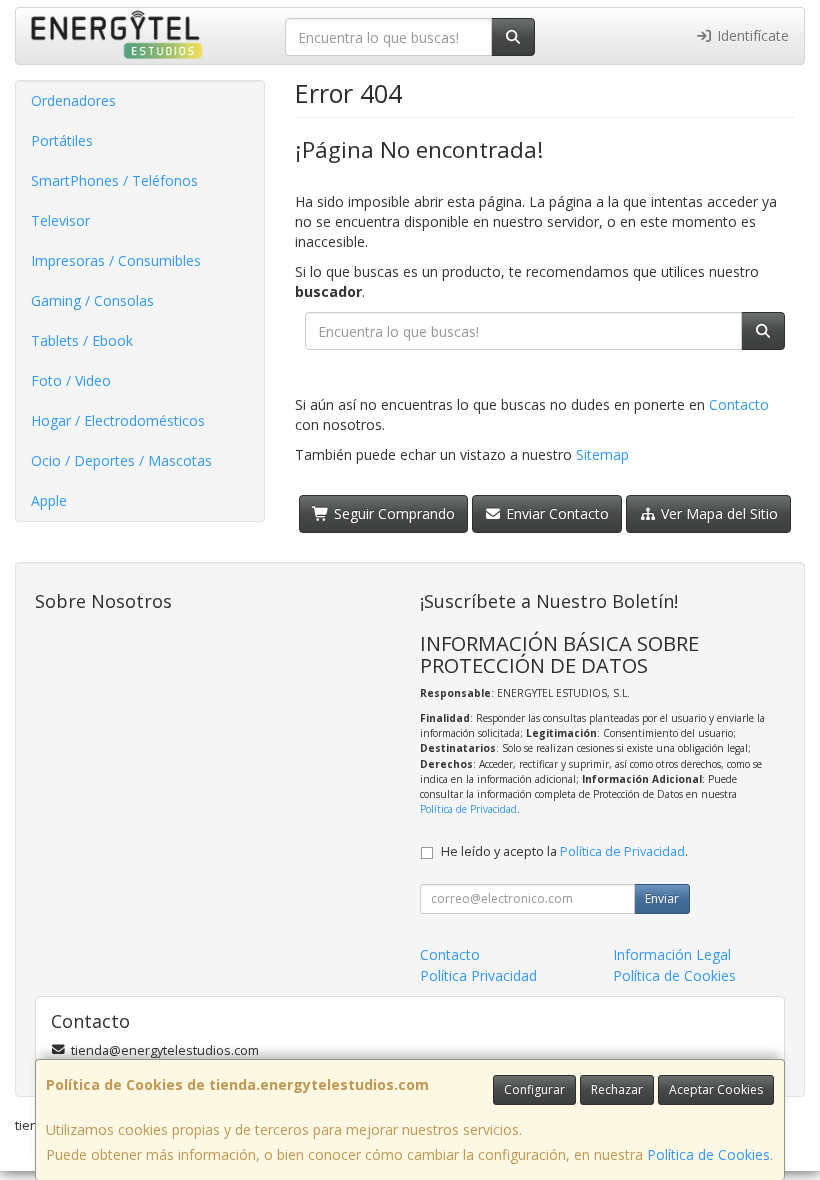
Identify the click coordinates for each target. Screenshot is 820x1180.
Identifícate (751, 35)
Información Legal (672, 954)
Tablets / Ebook (82, 340)
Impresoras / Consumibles (116, 260)
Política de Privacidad (468, 809)
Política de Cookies (708, 1154)
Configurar (534, 1089)
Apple (49, 500)
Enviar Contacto (555, 513)
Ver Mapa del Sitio (717, 513)
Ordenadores (73, 100)
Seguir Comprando (392, 513)
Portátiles (62, 140)
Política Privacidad (478, 975)
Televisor (60, 220)
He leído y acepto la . (564, 851)
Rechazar (617, 1089)
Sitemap (602, 454)
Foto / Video (71, 380)
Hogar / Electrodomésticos (118, 420)
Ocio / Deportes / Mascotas (121, 460)
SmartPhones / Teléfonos (114, 180)
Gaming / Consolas (92, 300)
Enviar (662, 898)
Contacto (739, 404)
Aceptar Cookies (716, 1089)
